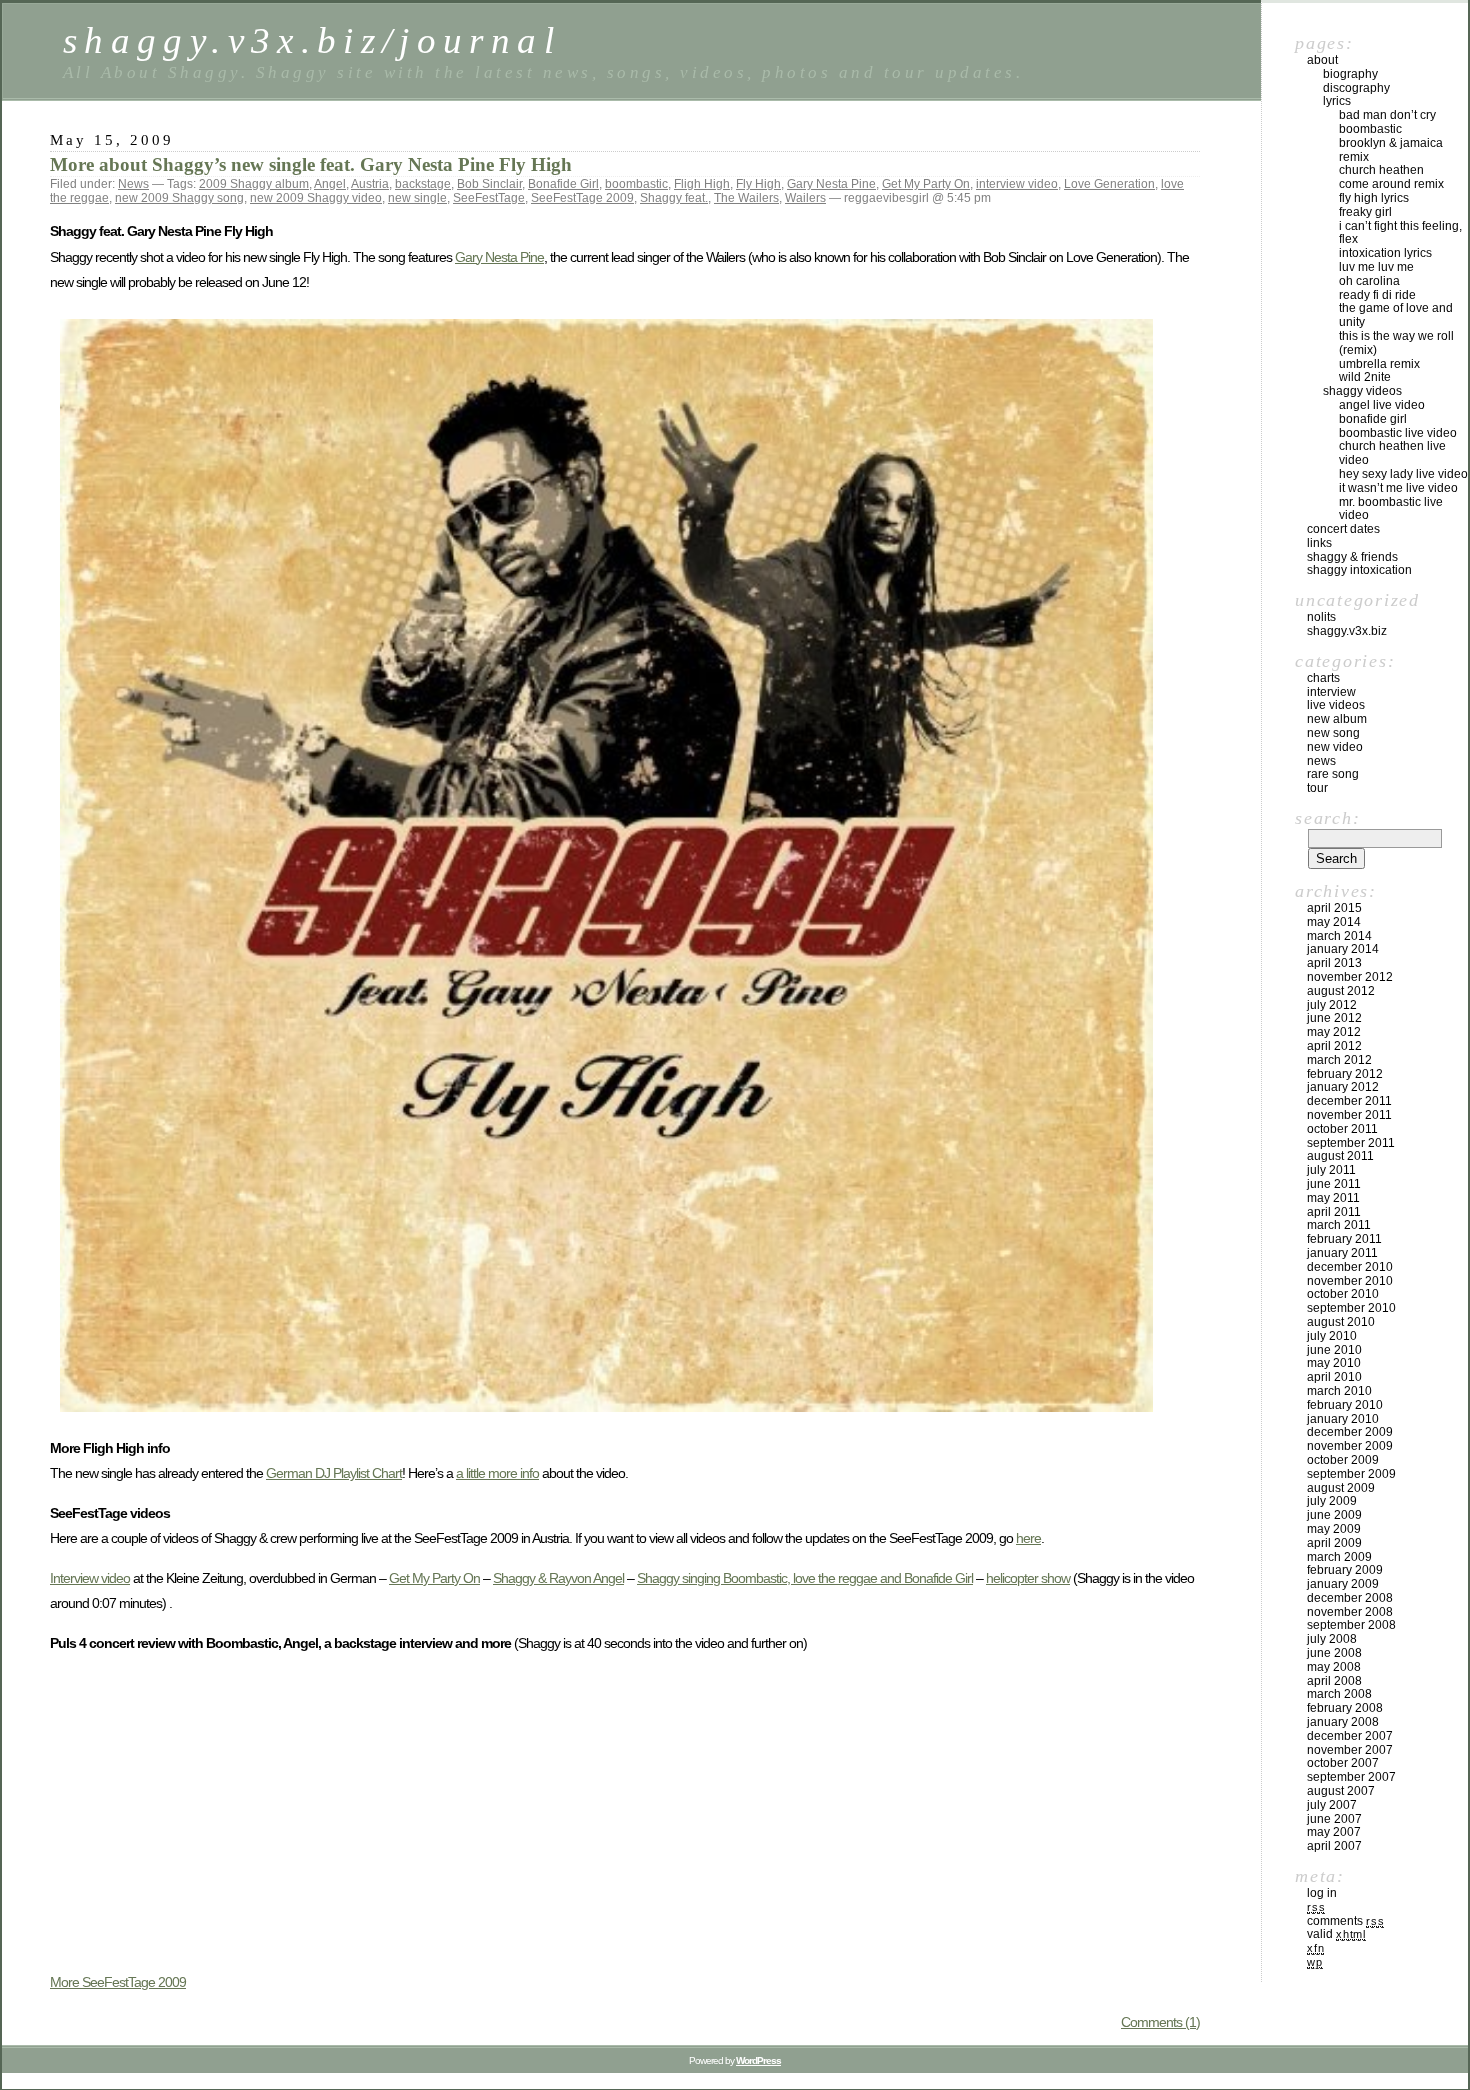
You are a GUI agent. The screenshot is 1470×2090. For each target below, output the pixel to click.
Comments (1345, 1921)
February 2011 (1344, 1239)
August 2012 (1341, 991)
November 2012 (1350, 977)
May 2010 (1334, 1363)
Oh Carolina (1369, 281)
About (1322, 60)
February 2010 (1345, 1405)
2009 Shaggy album (254, 184)
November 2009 (1350, 1446)
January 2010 (1343, 1419)
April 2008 (1334, 1681)
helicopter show (1028, 1578)
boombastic (636, 184)
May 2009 (1334, 1529)
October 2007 (1343, 1763)
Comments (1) (1160, 2022)
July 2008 (1332, 1639)
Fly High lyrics (1374, 198)
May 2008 (1334, 1667)
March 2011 (1339, 1225)
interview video (1017, 184)
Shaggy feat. (674, 198)
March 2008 (1339, 1694)
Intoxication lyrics (1385, 253)
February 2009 (1345, 1570)
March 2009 (1339, 1557)
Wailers (805, 198)
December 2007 (1350, 1736)
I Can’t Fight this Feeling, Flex (1400, 233)
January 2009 (1343, 1584)
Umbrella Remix (1379, 364)
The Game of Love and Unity (1396, 315)
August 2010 (1341, 1322)
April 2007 (1334, 1846)
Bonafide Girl (563, 184)
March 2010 (1339, 1391)
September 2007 (1351, 1777)
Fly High (758, 184)
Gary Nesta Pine (831, 184)
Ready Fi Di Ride (1377, 295)
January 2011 (1342, 1253)
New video (1335, 747)
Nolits (1321, 617)
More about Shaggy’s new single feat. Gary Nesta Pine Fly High (311, 164)
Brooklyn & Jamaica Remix (1391, 150)
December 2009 (1350, 1432)
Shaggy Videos (1362, 391)
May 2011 (1333, 1198)
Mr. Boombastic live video (1391, 509)
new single (417, 198)
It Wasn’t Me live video (1398, 488)
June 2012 (1334, 1018)
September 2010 (1351, 1308)
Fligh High (702, 184)
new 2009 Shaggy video (316, 198)
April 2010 (1334, 1377)
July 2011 (1331, 1170)
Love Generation (1109, 184)
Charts (1323, 678)
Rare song (1333, 774)
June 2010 (1334, 1350)
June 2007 (1334, 1819)
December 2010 (1350, 1267)
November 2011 (1349, 1115)
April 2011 (1334, 1212)
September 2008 (1351, 1625)
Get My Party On (926, 184)
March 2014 (1339, 936)
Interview (1331, 692)
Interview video (90, 1578)
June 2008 (1334, 1653)
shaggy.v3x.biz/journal (312, 40)
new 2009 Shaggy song (179, 198)
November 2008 (1350, 1612)
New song (1333, 733)
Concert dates (1343, 529)
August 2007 (1341, 1791)
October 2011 (1342, 1129)
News (133, 184)
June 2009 (1334, 1515)
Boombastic (1370, 129)
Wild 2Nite (1365, 377)
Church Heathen (1381, 170)
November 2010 (1350, 1281)
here (1028, 1538)
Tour (1317, 788)
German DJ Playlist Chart (334, 1473)
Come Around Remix (1391, 184)
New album (1337, 719)
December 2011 (1349, 1101)
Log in (1322, 1893)
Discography (1356, 88)
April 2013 (1334, 963)
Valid (1336, 1934)
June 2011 (1334, 1184)
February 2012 (1345, 1074)
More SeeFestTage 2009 (118, 1982)
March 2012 (1339, 1060)
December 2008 (1350, 1598)
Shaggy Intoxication (1359, 570)
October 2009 (1343, 1460)
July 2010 (1332, 1336)
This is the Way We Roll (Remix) (1396, 343)
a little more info (497, 1473)
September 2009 (1351, 1474)
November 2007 (1350, 1750)
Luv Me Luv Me (1376, 267)
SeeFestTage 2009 (582, 198)
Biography (1350, 74)
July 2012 (1332, 1005)
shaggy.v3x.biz (1347, 631)
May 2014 (1334, 922)
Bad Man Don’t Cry (1387, 115)
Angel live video (1382, 405)
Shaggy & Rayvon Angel (558, 1578)
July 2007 (1332, 1805)
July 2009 (1332, 1501)
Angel (330, 184)
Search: (1327, 818)
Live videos (1336, 705)
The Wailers (746, 198)
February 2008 (1345, 1708)
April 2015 (1334, 908)
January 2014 (1343, 949)
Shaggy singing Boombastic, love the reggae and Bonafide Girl (805, 1578)
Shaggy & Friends (1352, 557)
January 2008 (1343, 1722)
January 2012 (1343, 1087)
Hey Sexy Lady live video (1403, 474)
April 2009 (1334, 1543)
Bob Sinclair (489, 184)
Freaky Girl (1365, 212)
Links (1319, 543)
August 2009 (1341, 1488)
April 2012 (1334, 1046)
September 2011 (1351, 1143)
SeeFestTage (489, 198)
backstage (423, 184)
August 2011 (1340, 1156)
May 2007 (1334, 1832)
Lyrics (1337, 101)
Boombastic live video (1398, 433)
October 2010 (1343, 1294)
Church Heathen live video (1392, 453)
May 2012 (1334, 1032)
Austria (370, 184)
